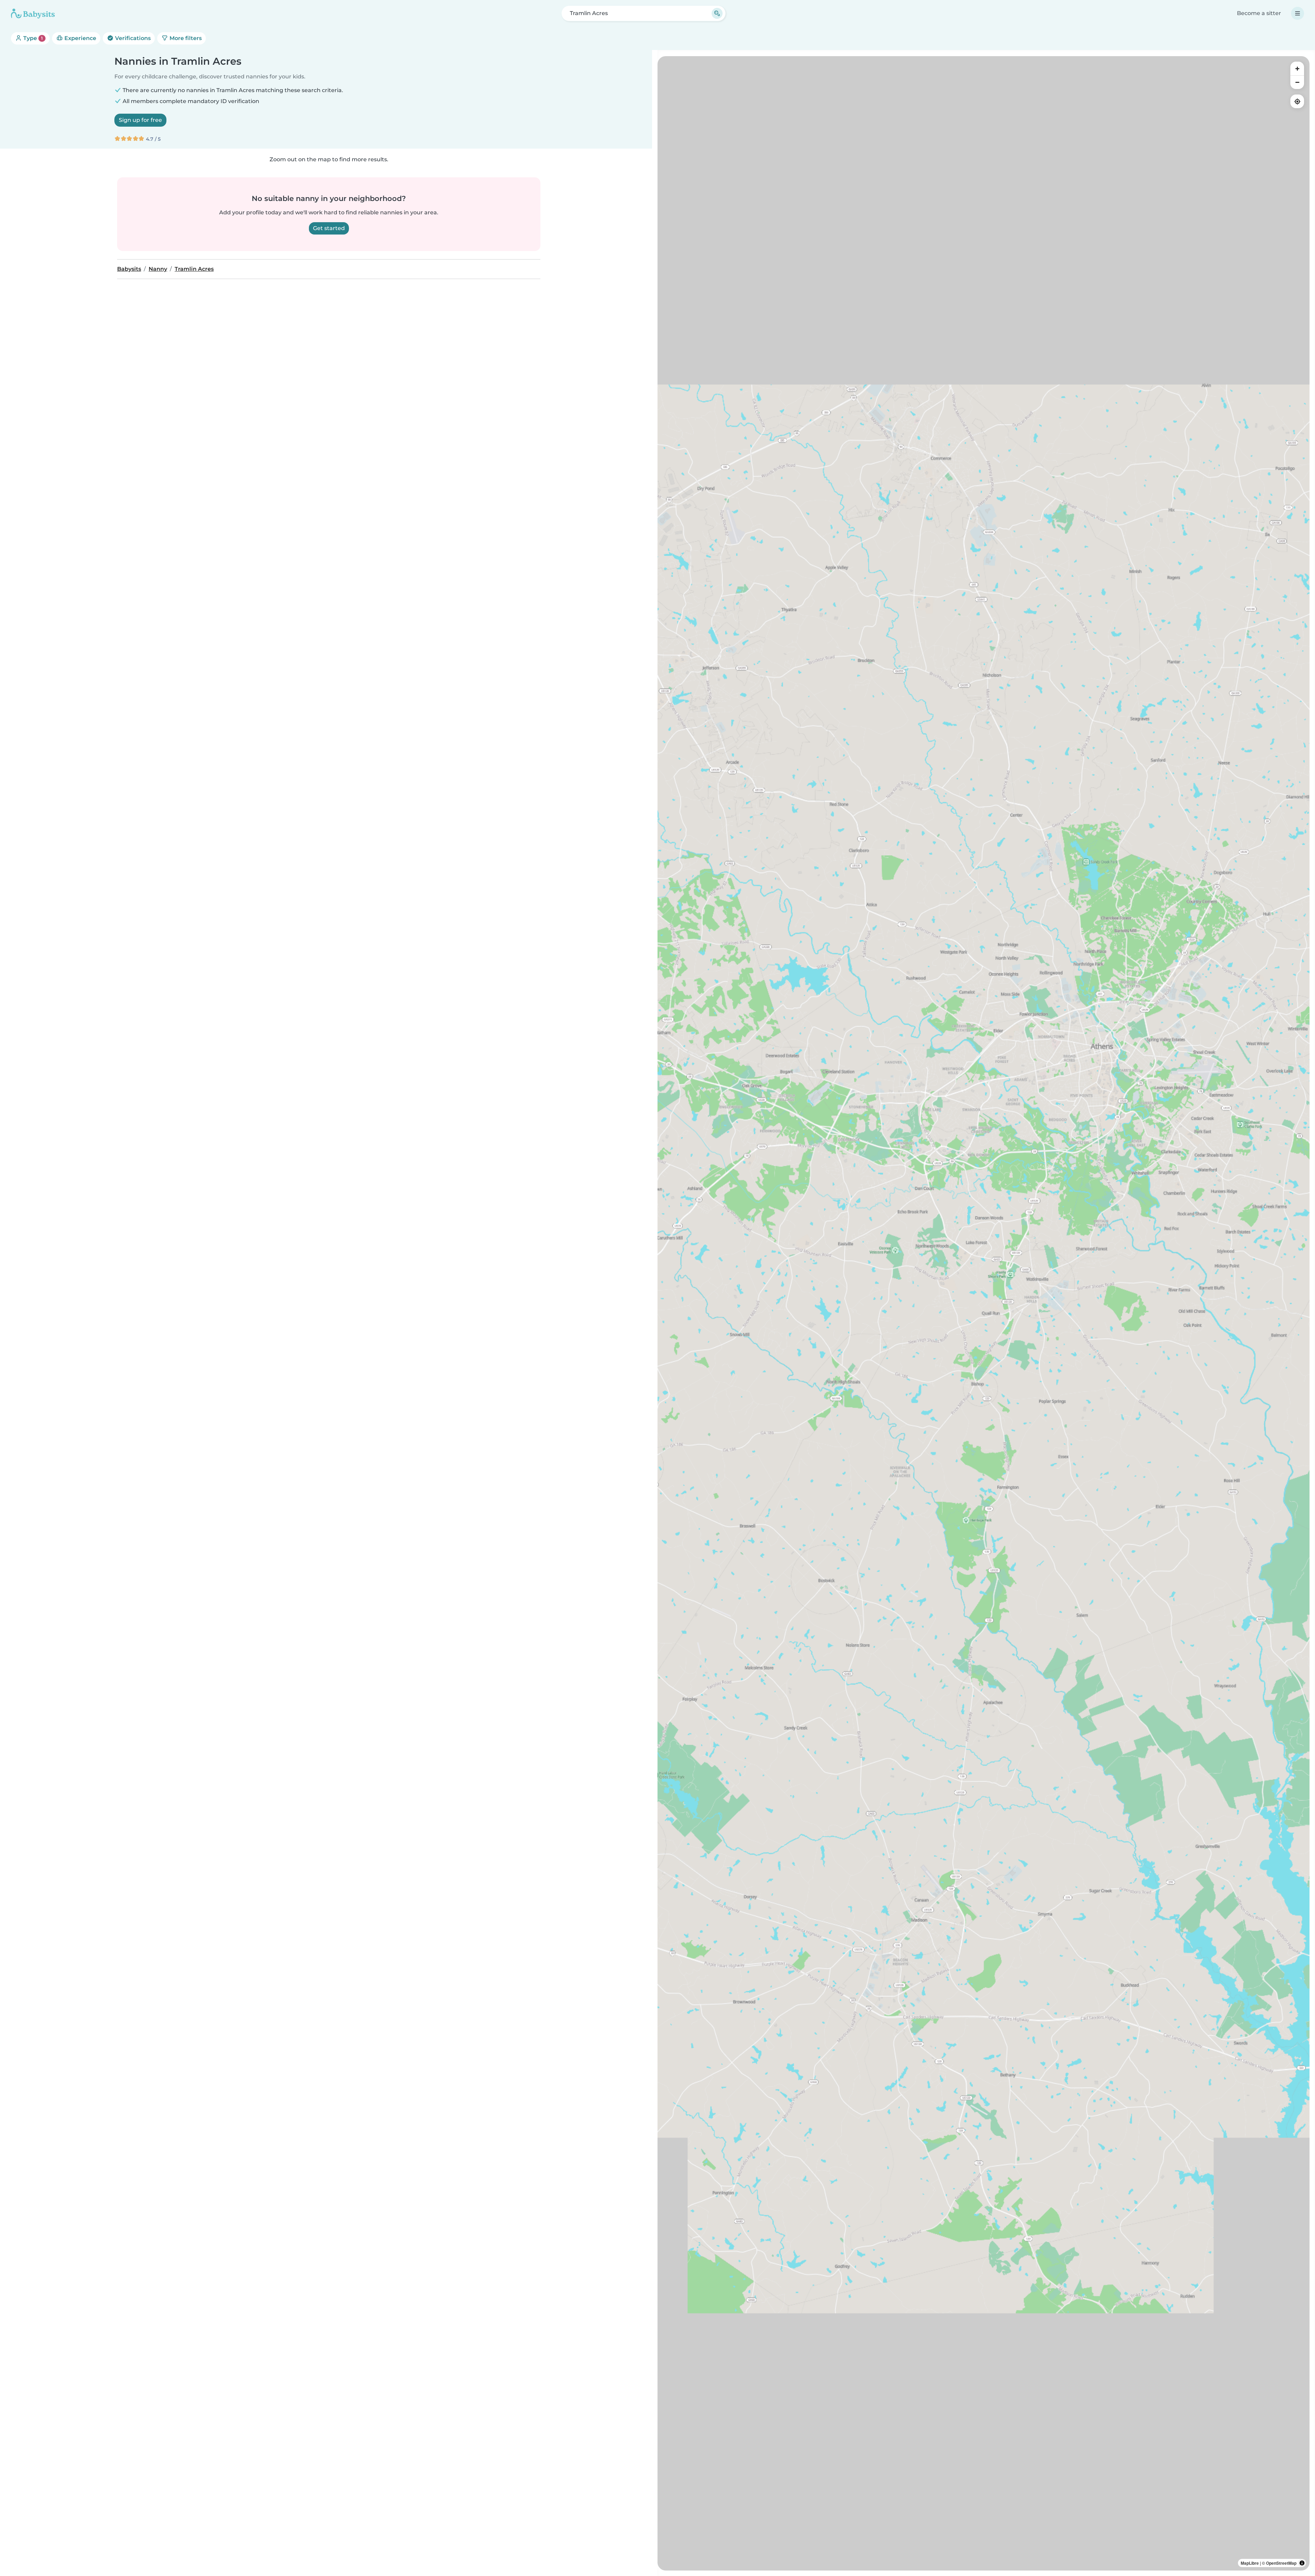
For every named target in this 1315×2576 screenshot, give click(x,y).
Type (32, 38)
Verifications (132, 38)
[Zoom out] (1297, 82)
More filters (185, 38)
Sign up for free (140, 120)
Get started (329, 228)
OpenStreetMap (1281, 2563)
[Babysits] (33, 13)
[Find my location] (1297, 101)
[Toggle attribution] (1302, 2563)
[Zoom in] (1297, 68)
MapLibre (1250, 2563)
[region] (984, 1313)
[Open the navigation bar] (1298, 13)
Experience (80, 38)
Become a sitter (1259, 13)
